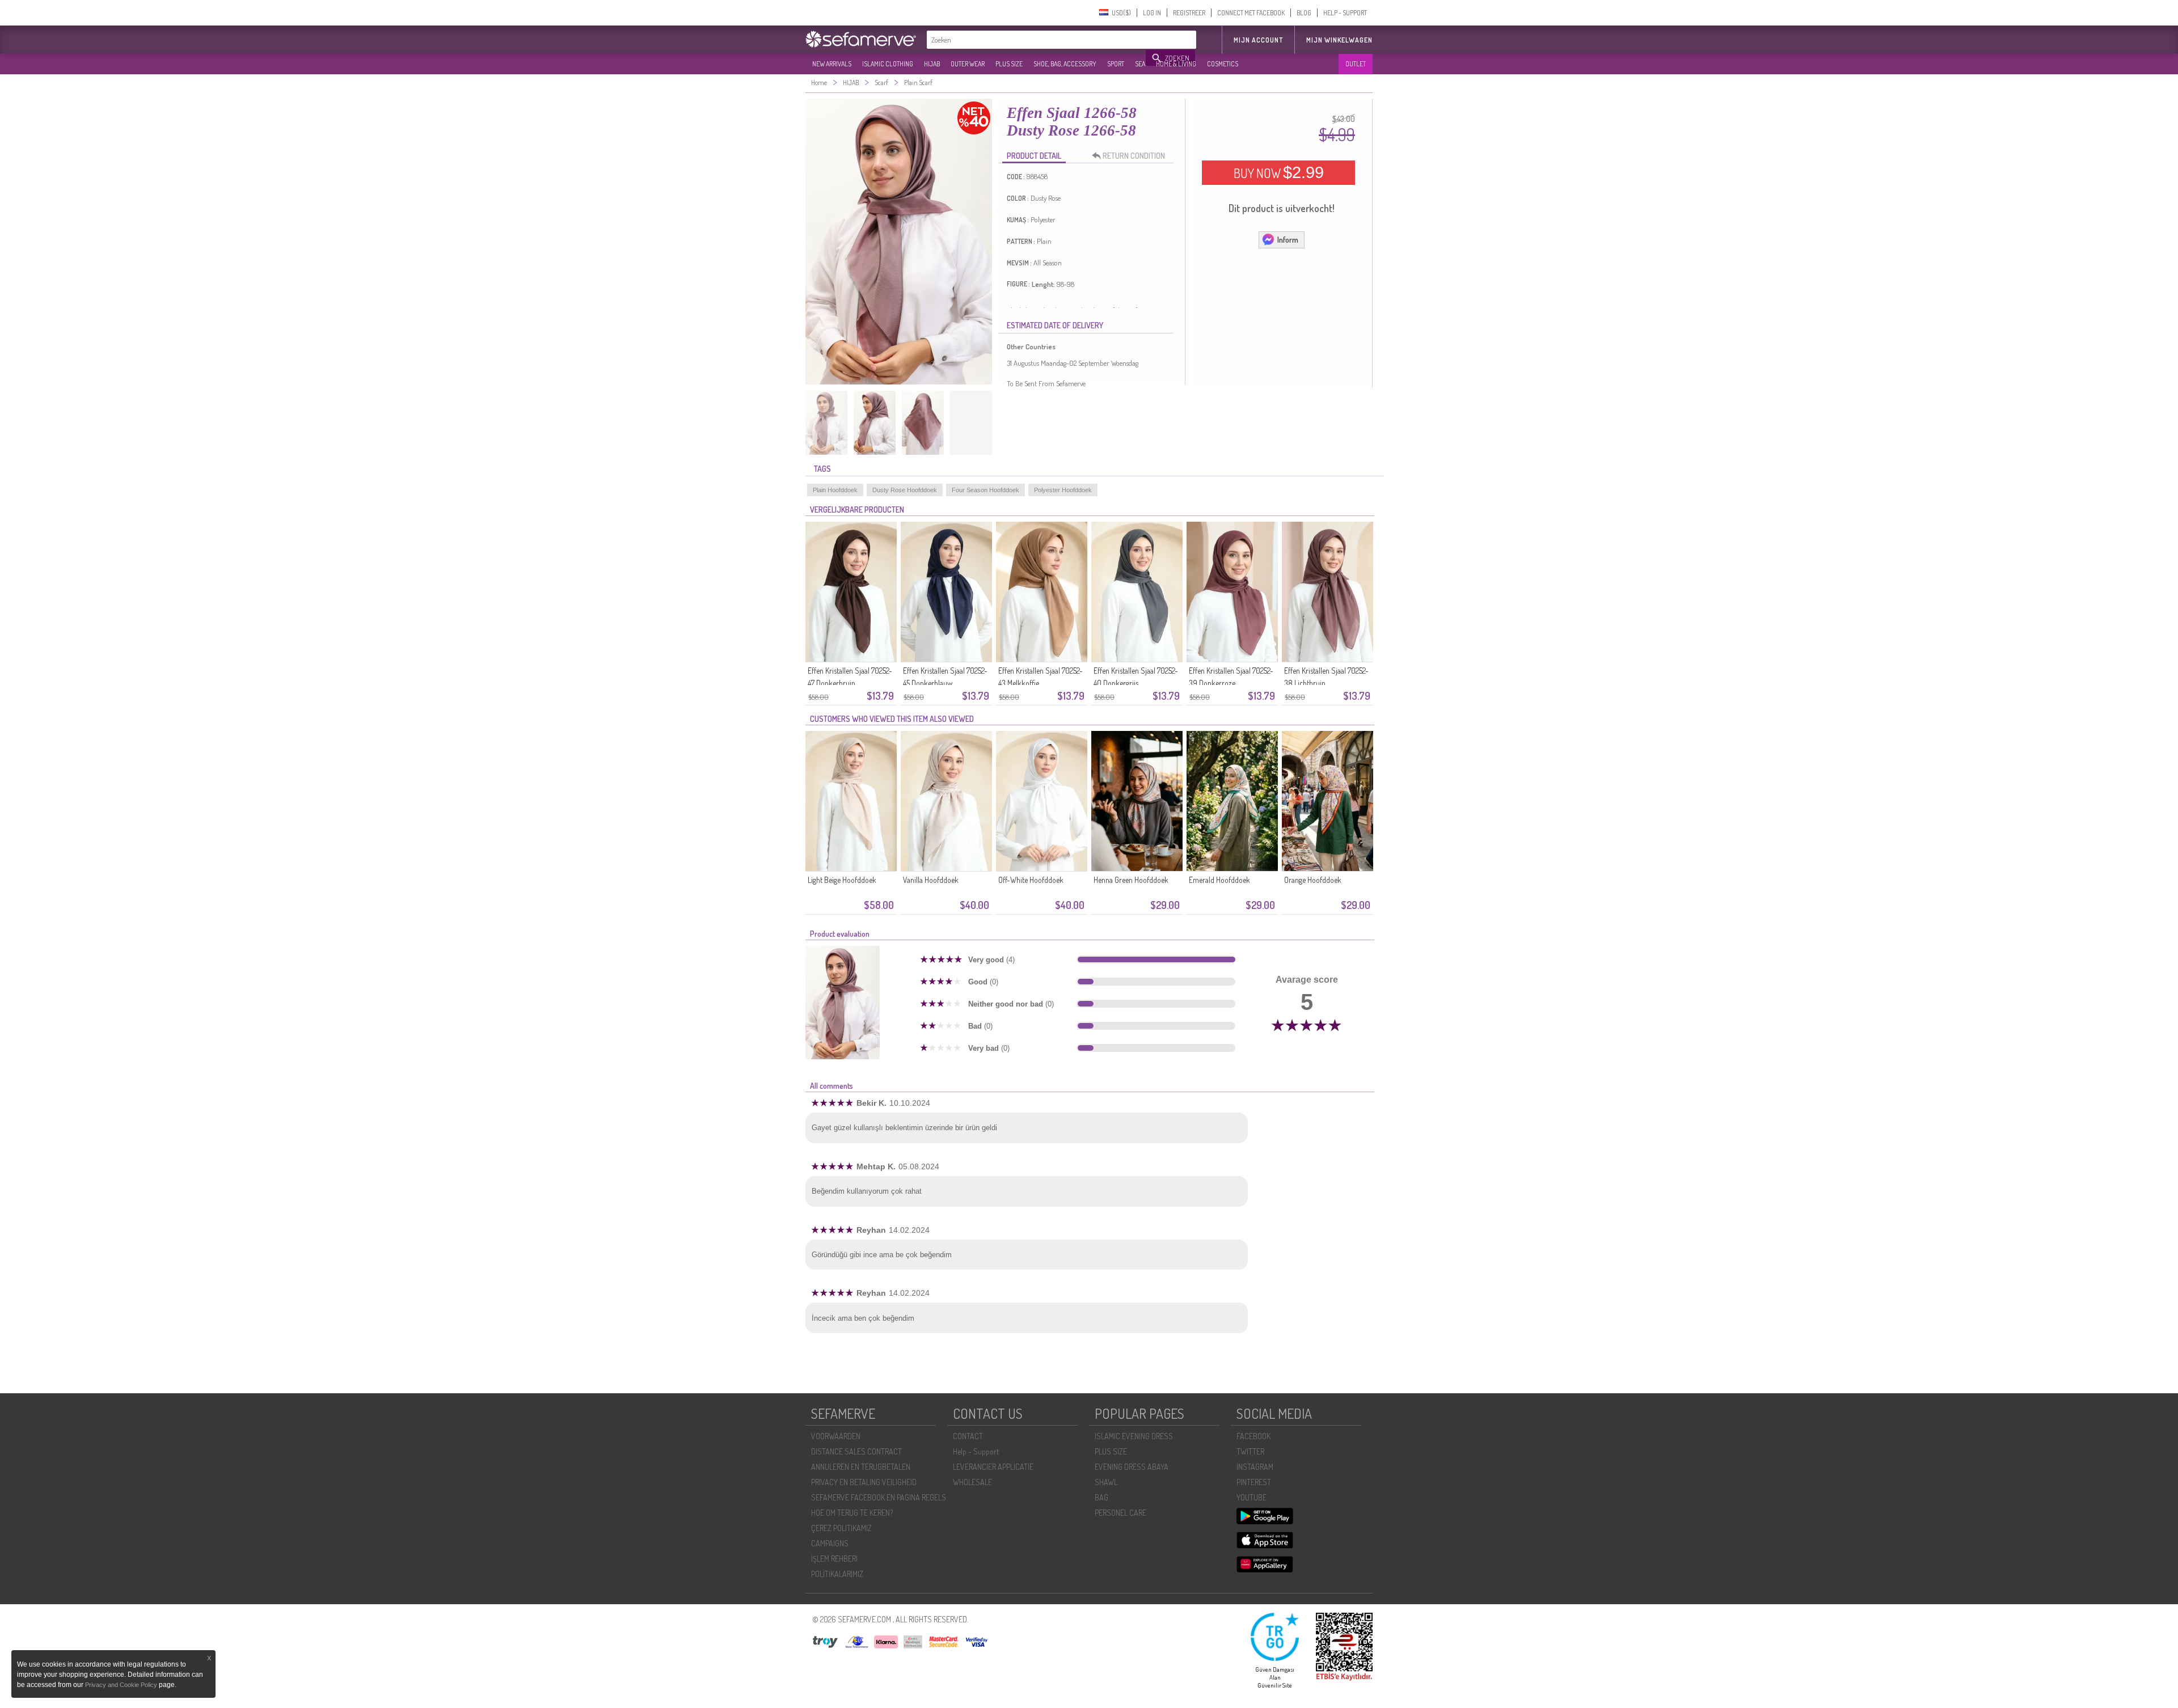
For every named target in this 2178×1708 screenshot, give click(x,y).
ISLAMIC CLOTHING (888, 64)
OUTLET (1356, 64)
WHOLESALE (972, 1482)
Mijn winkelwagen (1339, 40)
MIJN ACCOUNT (1258, 40)
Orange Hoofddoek (1313, 880)
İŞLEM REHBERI (834, 1559)
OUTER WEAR (968, 64)
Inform (1288, 240)
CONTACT (968, 1436)
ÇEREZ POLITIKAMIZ (841, 1528)
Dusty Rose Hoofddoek (905, 490)
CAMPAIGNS (830, 1543)
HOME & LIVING (1176, 64)
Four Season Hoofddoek (985, 490)
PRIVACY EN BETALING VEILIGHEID (864, 1482)
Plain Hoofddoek (835, 490)
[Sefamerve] (863, 39)
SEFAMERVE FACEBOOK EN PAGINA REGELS (879, 1497)
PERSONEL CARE (1120, 1513)
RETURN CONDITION (1134, 156)
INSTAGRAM (1255, 1467)
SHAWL (1106, 1482)
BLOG (1304, 13)
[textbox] (1037, 40)
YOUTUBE (1251, 1497)
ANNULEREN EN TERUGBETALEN (861, 1467)
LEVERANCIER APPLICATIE (993, 1467)
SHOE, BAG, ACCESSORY (1065, 64)
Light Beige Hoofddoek (842, 880)
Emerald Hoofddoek (1219, 880)
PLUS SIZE (1009, 64)
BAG (1101, 1497)
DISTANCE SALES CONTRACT (856, 1451)
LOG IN (1152, 13)
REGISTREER (1189, 13)
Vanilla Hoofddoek (931, 880)
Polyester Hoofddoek (1063, 490)
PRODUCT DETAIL (1034, 156)
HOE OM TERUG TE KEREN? (852, 1513)
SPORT (1116, 64)
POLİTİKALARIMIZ (837, 1574)
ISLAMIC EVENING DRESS (1134, 1436)
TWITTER (1250, 1451)
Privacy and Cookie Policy (121, 1685)
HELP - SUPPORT (1345, 13)
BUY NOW (1279, 172)
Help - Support (976, 1451)
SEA (1140, 64)
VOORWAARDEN (836, 1436)
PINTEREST (1254, 1482)
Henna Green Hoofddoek (1131, 880)
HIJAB (932, 64)
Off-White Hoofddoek (1031, 880)
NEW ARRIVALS (832, 64)
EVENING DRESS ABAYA (1132, 1467)
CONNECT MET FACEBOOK (1251, 13)
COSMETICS (1223, 64)
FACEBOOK (1253, 1436)
